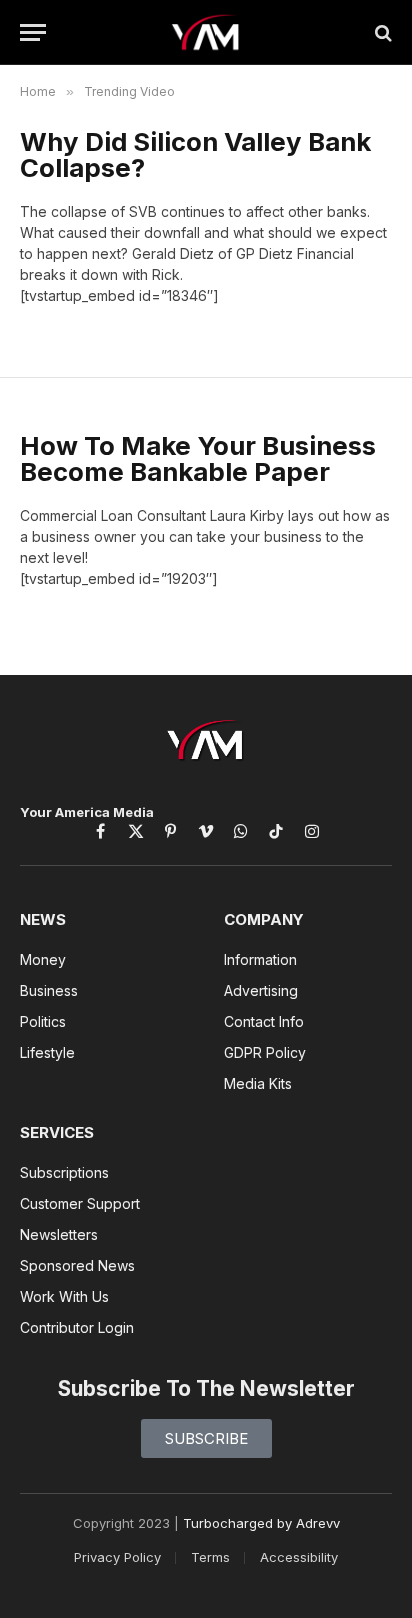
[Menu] (33, 32)
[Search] (381, 32)
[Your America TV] (206, 32)
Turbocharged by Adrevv (261, 1523)
